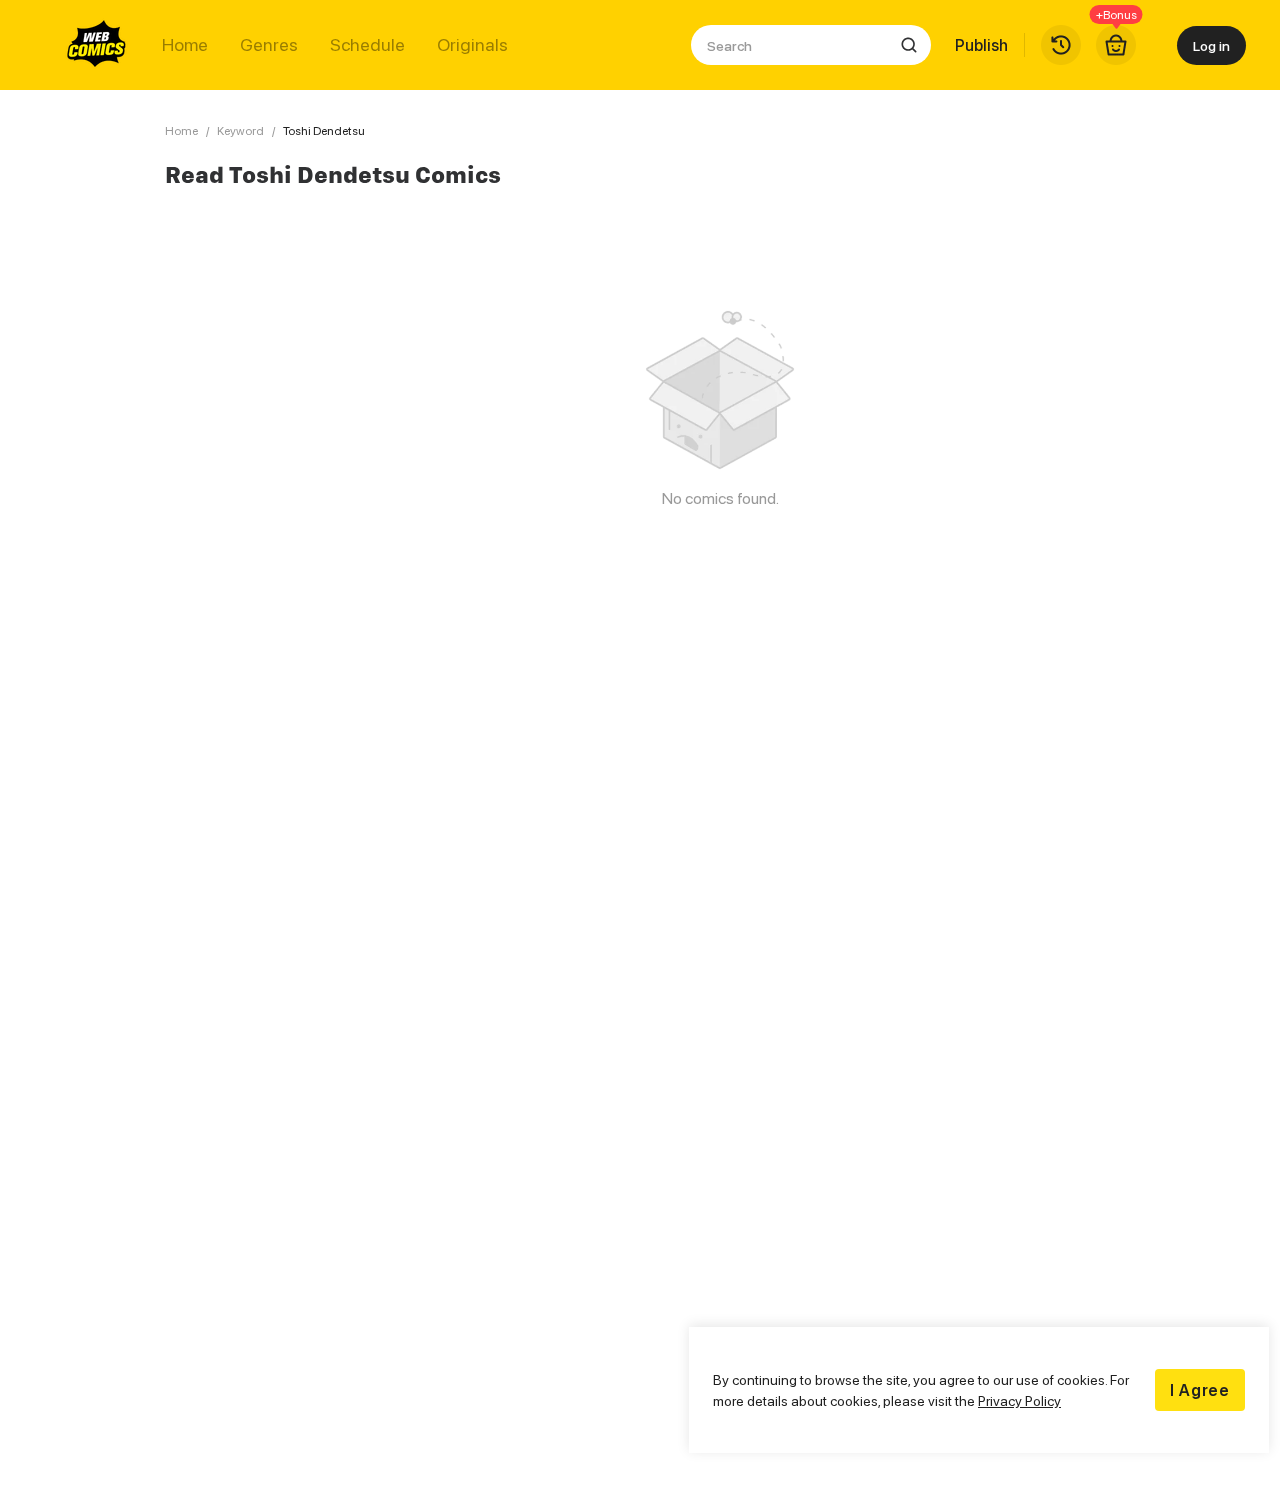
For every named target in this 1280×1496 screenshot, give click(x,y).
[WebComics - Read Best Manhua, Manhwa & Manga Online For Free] (97, 45)
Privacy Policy (1019, 1400)
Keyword (240, 130)
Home (185, 45)
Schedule (367, 45)
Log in (1211, 45)
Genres (269, 45)
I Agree (1200, 1390)
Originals (472, 45)
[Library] (1061, 45)
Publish (981, 45)
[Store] (1116, 45)
